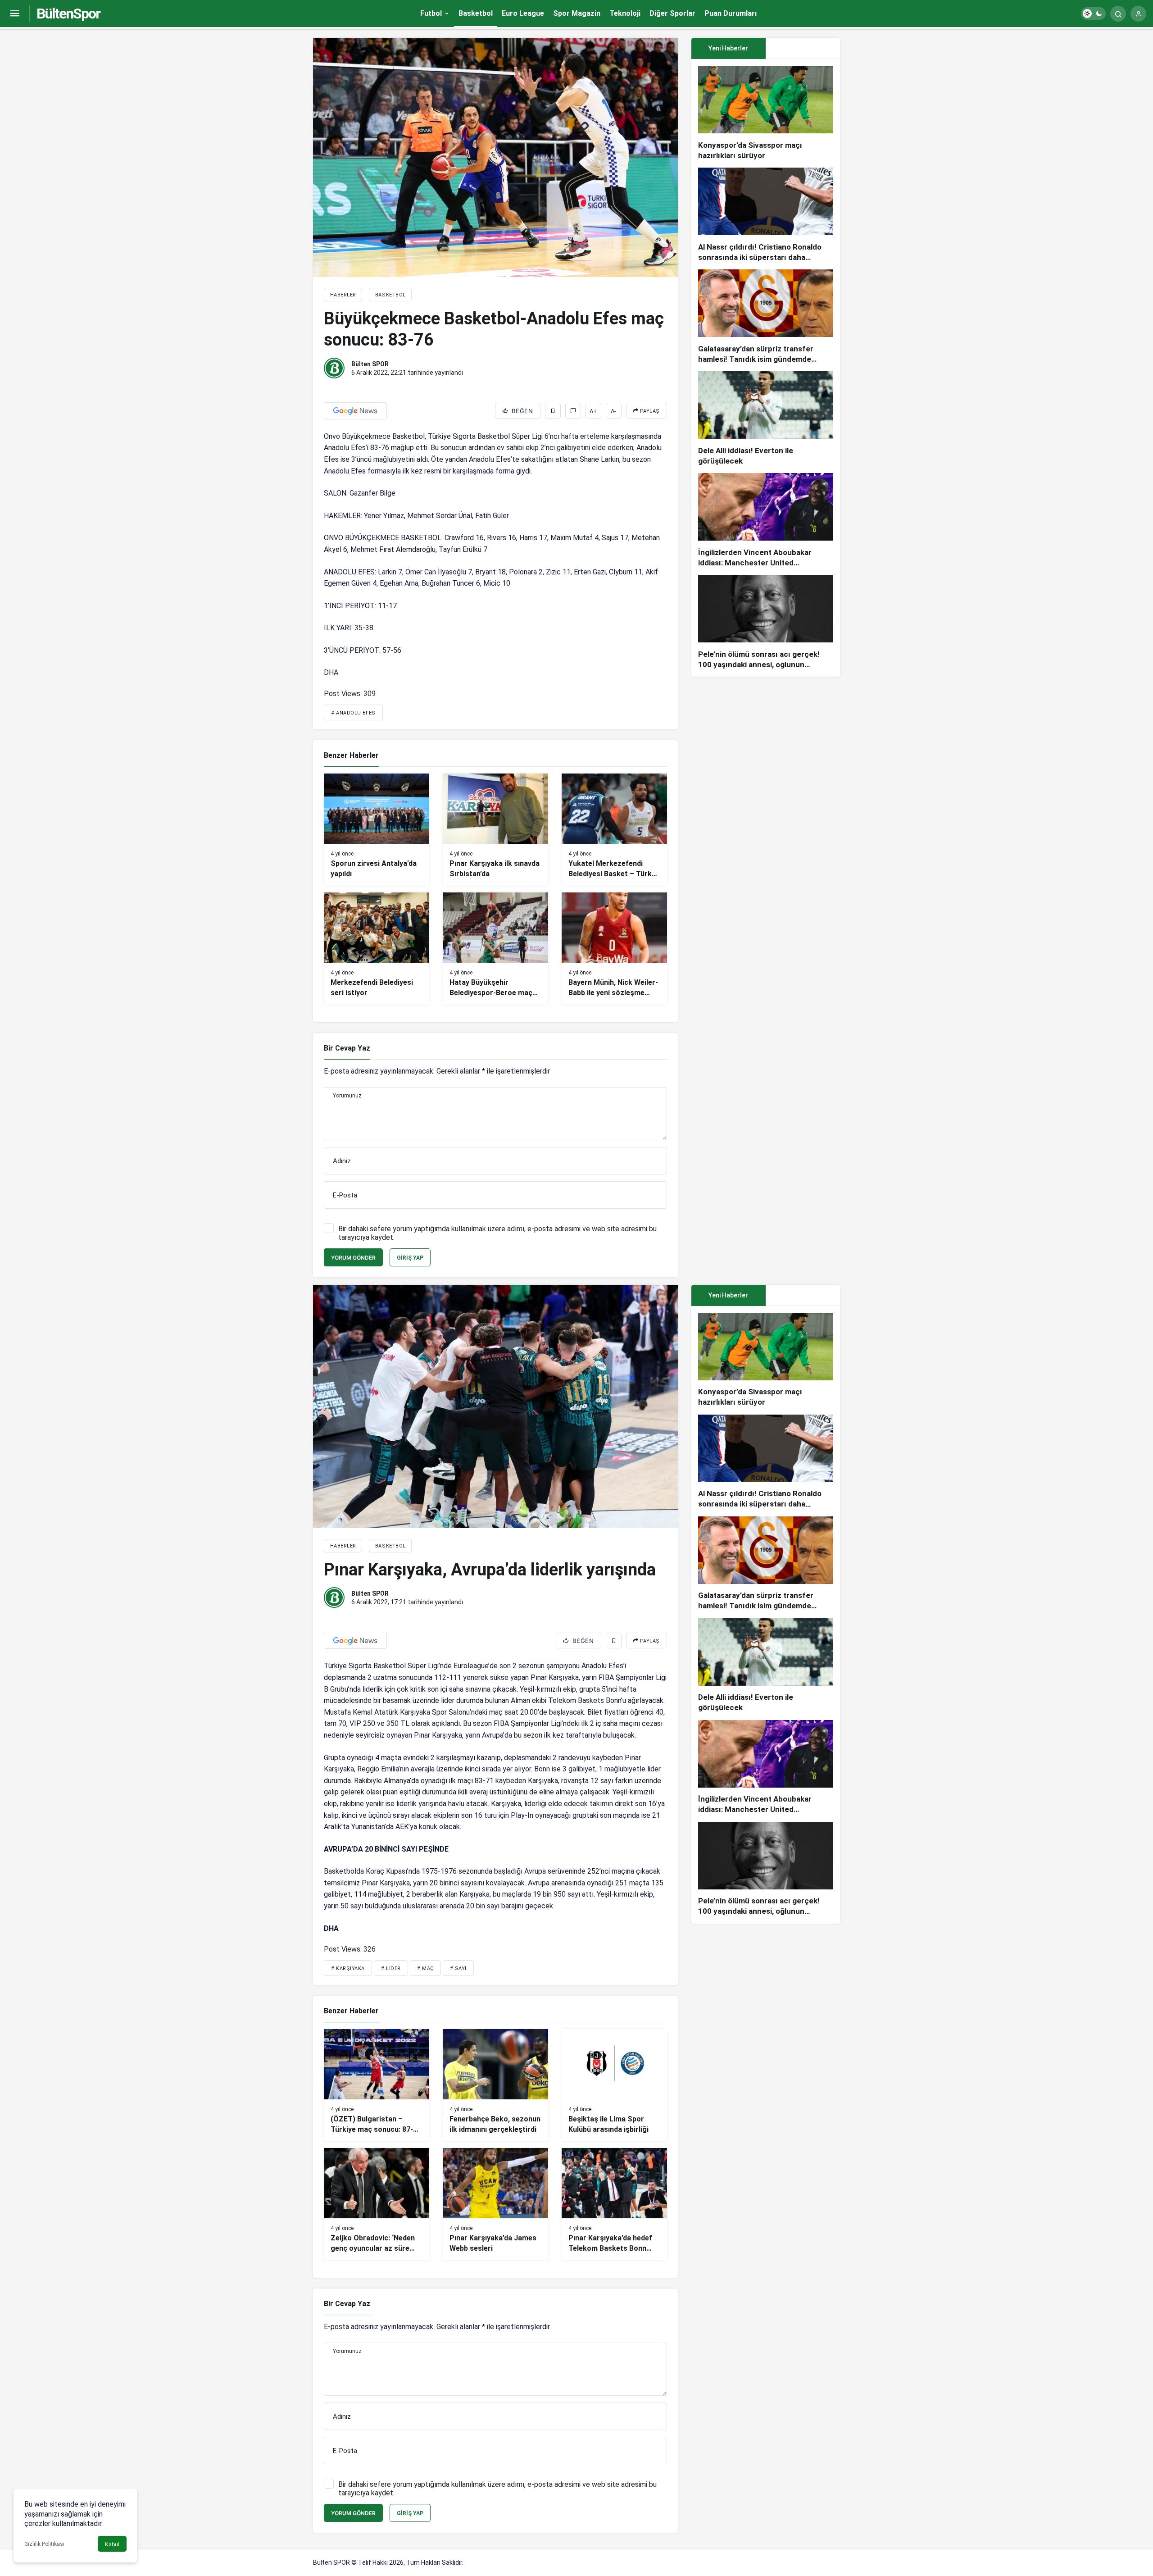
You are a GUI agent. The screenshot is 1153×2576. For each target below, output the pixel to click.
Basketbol (476, 13)
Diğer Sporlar (672, 13)
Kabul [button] (112, 2544)
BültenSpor (68, 14)
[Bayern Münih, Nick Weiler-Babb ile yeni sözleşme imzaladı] (614, 949)
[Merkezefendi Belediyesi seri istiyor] (377, 949)
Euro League (523, 13)
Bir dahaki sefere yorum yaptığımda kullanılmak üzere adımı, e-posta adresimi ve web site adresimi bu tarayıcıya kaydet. (497, 1233)
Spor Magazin (577, 13)
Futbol (431, 13)
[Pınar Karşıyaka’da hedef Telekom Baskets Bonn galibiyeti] (614, 2204)
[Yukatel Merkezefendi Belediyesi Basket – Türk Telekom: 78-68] (614, 830)
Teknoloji (625, 13)
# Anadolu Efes (353, 713)
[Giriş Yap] (1138, 14)
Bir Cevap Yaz (347, 1048)
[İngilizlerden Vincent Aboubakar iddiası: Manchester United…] (766, 521)
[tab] (803, 48)
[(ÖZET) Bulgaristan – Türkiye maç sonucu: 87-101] (377, 2085)
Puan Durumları (731, 13)
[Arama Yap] (1118, 14)
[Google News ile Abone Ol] (355, 411)
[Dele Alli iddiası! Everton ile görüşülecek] (766, 419)
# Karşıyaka (348, 1968)
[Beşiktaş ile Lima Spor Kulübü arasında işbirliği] (614, 2085)
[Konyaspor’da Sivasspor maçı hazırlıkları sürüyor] (766, 113)
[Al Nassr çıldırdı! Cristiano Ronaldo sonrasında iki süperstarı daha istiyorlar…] (766, 215)
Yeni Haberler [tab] (728, 48)
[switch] (1093, 14)
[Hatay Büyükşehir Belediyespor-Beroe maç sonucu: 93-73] (495, 949)
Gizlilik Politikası (44, 2544)
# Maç (425, 1968)
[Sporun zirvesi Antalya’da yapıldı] (377, 830)
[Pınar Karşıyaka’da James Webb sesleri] (495, 2204)
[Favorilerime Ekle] (553, 411)
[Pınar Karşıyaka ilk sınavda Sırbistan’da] (495, 830)
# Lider (391, 1968)
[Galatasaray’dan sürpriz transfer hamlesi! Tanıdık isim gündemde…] (766, 317)
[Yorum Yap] (573, 411)
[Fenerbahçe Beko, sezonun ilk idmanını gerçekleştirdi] (495, 2085)
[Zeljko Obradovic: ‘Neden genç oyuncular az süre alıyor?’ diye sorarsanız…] (377, 2204)
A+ (593, 411)
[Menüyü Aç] (15, 14)
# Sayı (458, 1968)
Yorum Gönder (353, 1258)
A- (613, 411)
